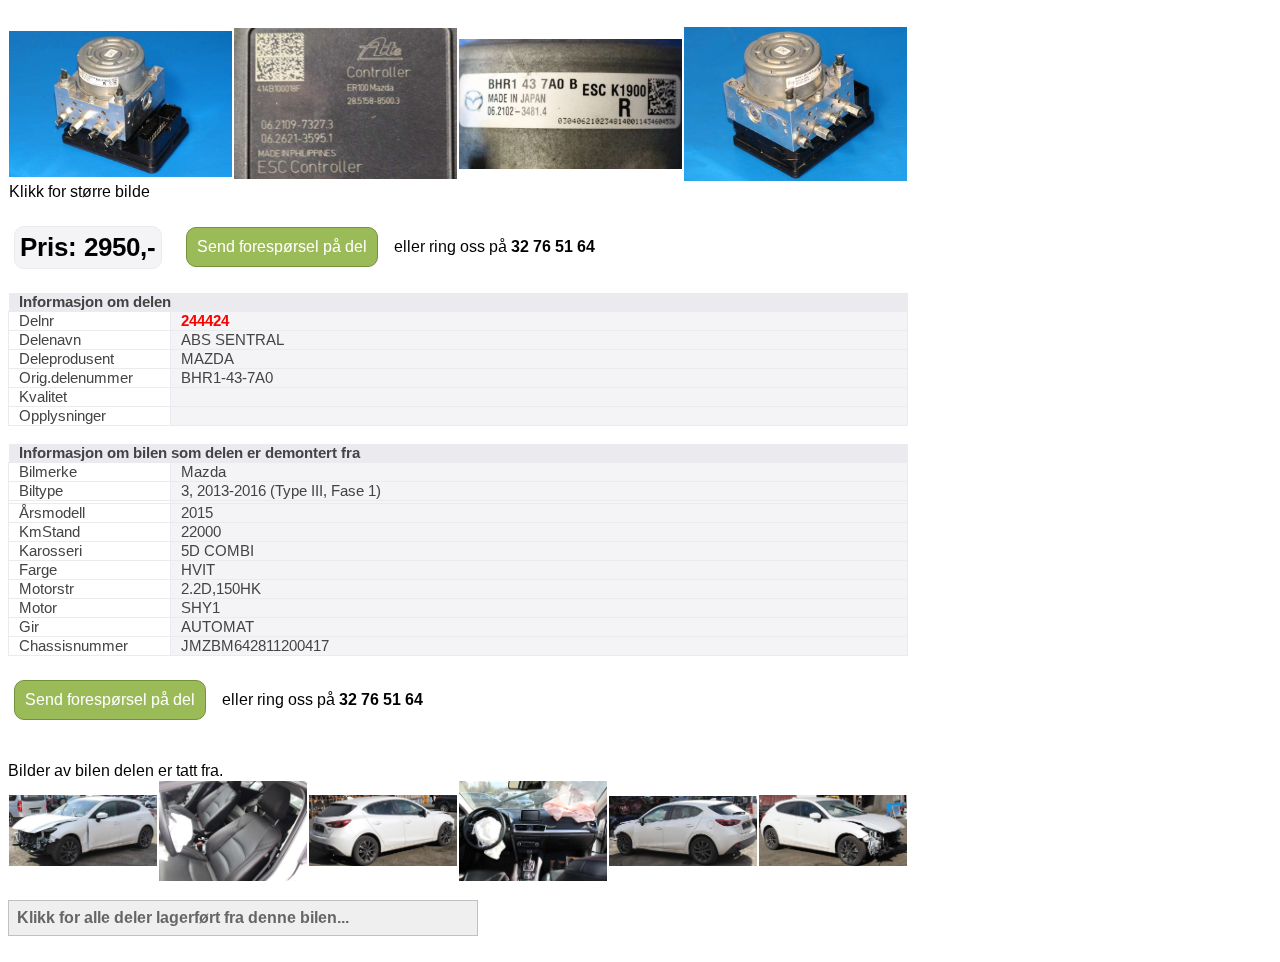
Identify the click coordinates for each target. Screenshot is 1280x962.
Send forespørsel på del (282, 246)
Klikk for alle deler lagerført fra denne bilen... (183, 917)
